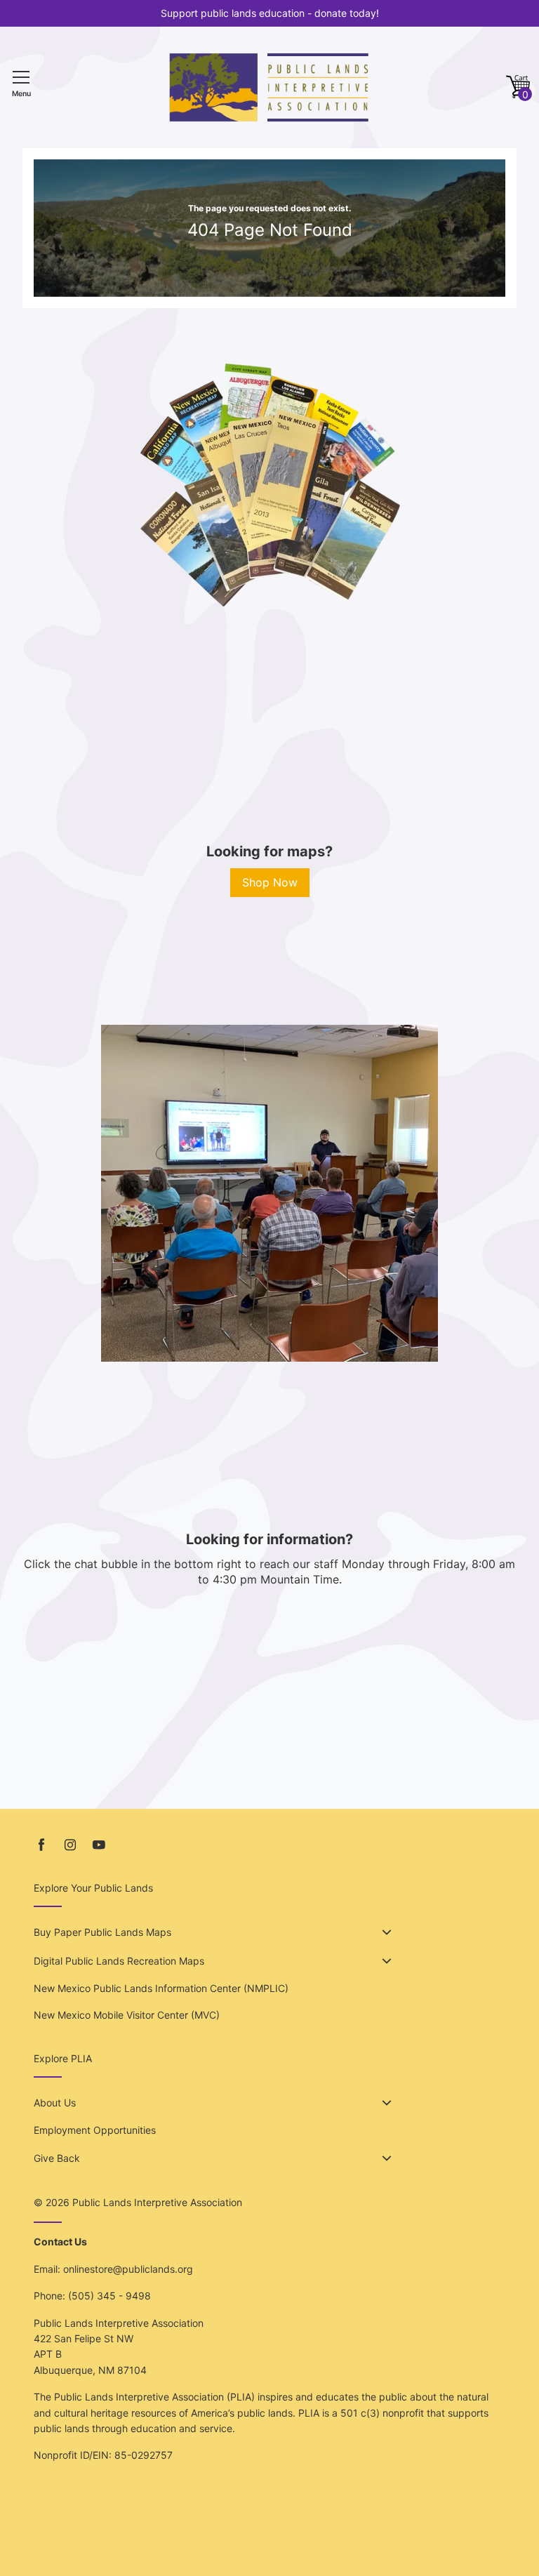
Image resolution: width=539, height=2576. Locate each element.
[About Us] (387, 2103)
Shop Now (270, 882)
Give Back (57, 2158)
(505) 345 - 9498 (109, 2296)
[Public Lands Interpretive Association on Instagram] (70, 1845)
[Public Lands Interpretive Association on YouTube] (99, 1845)
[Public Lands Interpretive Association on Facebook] (41, 1845)
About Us (55, 2103)
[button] (518, 87)
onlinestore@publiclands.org (128, 2269)
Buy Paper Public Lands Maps (102, 1932)
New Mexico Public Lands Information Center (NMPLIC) (161, 1988)
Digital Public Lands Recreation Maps (119, 1961)
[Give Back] (387, 2158)
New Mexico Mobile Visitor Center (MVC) (127, 2015)
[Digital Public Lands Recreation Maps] (387, 1961)
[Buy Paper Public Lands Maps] (387, 1932)
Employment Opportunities (95, 2130)
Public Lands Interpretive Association (157, 2202)
